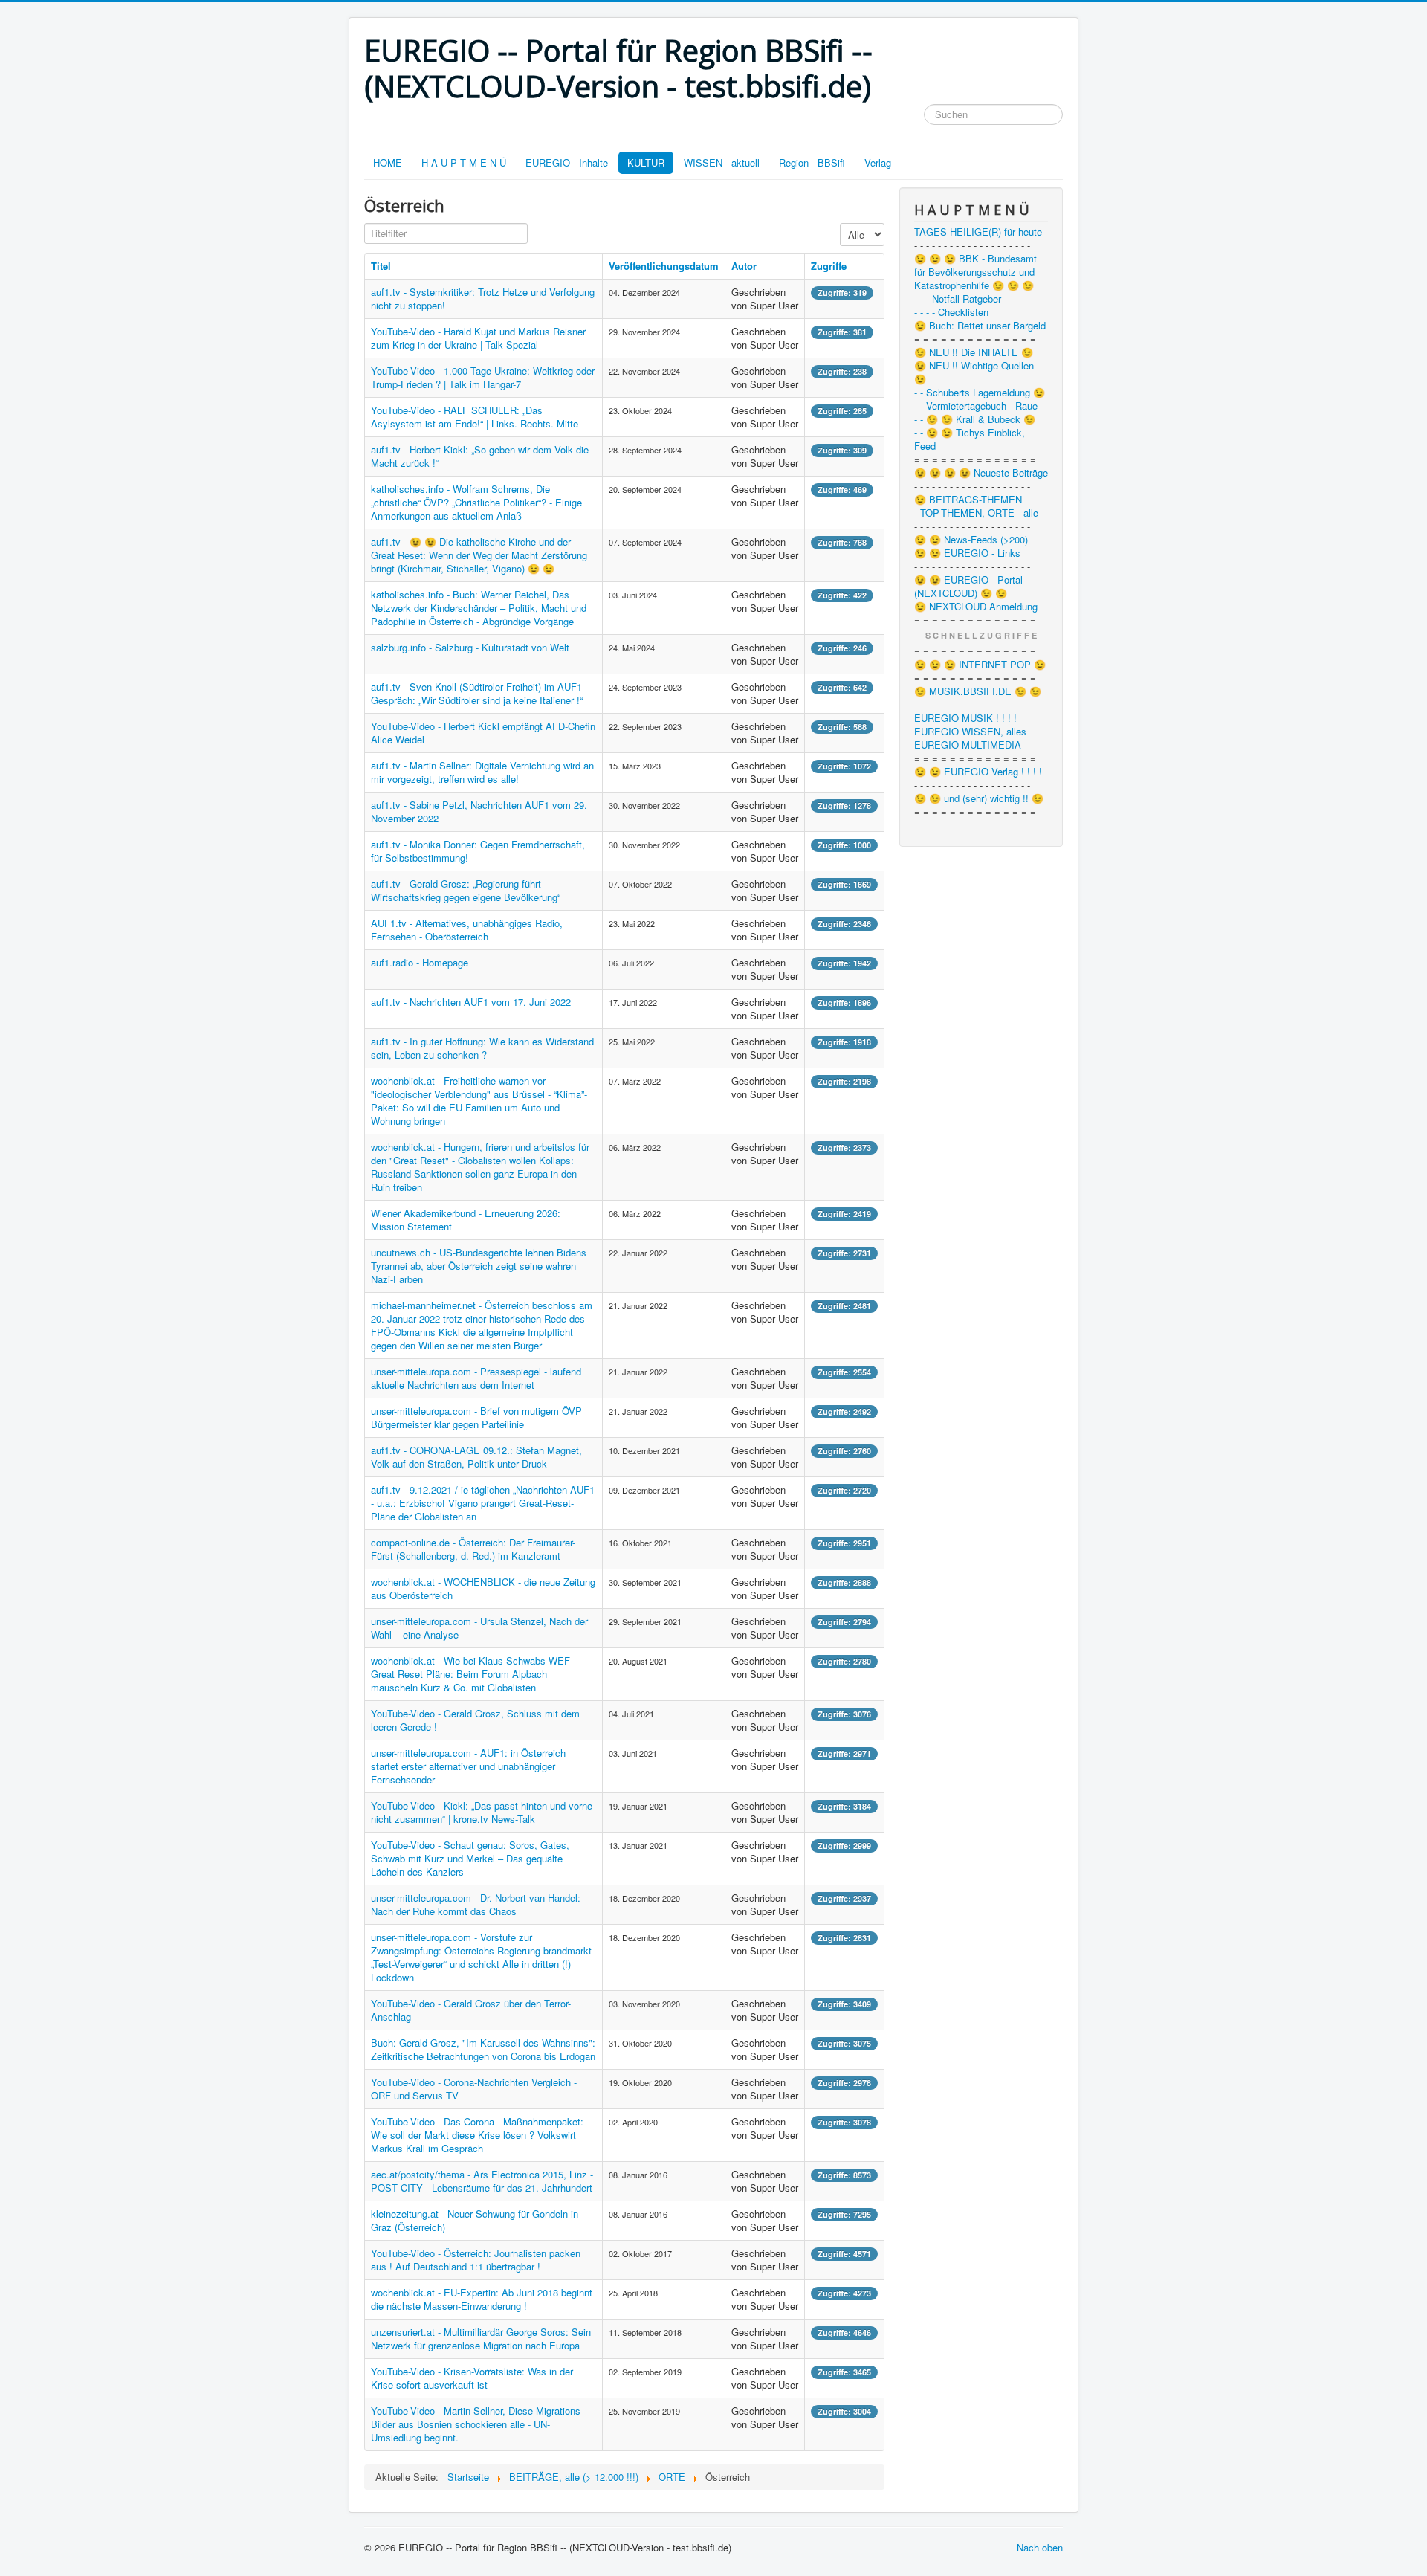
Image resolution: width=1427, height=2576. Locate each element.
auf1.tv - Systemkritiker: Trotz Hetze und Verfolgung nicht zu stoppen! (483, 298)
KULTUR (646, 162)
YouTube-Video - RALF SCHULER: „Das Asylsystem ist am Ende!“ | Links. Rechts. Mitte (475, 417)
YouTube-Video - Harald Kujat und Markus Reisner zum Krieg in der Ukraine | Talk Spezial (478, 338)
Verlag (878, 162)
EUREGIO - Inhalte (567, 162)
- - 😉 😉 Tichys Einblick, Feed (970, 439)
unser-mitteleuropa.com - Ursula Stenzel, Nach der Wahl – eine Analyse (479, 1628)
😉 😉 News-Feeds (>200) (971, 540)
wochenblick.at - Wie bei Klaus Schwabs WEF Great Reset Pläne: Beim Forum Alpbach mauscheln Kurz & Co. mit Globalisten (470, 1674)
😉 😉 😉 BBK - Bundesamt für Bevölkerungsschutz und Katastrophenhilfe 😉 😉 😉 (975, 272)
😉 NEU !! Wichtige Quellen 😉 (974, 372)
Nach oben (1040, 2547)
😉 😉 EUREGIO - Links (967, 553)
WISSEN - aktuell (722, 162)
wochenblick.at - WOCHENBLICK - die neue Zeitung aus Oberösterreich (483, 1588)
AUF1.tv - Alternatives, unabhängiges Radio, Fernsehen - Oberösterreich (467, 930)
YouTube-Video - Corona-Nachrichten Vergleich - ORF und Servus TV (474, 2089)
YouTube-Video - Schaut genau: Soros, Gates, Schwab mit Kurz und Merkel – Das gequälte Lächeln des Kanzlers (470, 1858)
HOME (388, 162)
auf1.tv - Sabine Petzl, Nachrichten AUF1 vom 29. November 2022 (479, 811)
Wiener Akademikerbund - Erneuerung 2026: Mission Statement (466, 1220)
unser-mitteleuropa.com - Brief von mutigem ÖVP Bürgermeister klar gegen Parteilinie (476, 1417)
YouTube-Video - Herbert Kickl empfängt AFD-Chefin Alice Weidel (483, 733)
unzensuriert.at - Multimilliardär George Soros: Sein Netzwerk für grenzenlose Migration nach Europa (481, 2338)
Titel (381, 266)
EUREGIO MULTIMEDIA (968, 745)
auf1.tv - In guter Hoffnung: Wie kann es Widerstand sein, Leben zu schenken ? (482, 1048)
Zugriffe (829, 266)
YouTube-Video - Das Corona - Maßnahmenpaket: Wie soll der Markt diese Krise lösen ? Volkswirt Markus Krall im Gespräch (477, 2135)
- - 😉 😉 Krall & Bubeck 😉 (975, 419)
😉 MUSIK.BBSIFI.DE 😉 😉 (978, 691)
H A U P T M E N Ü (464, 162)
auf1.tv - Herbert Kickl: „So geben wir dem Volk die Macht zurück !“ (480, 456)
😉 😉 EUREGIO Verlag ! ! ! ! (978, 772)
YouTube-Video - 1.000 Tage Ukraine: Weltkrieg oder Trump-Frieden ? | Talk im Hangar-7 (483, 377)
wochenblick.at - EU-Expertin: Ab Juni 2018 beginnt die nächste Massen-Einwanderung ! (482, 2299)
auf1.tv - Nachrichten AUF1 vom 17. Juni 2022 (471, 1002)
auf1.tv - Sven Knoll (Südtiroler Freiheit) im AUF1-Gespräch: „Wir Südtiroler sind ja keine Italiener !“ (478, 693)
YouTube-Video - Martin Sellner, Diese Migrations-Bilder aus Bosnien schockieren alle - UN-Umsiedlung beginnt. (477, 2424)
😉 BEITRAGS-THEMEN (968, 500)
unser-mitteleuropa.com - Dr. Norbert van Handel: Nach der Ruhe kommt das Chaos (476, 1904)
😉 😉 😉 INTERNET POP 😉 (980, 665)
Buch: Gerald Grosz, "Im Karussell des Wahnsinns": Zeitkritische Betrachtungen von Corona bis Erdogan (483, 2049)
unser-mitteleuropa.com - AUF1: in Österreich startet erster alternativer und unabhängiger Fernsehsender (468, 1766)
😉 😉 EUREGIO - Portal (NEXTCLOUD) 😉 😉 (968, 587)
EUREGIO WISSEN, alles (970, 732)
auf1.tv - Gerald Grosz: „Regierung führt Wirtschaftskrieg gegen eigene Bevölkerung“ (466, 890)
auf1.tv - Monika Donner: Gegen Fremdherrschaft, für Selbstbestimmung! (478, 851)
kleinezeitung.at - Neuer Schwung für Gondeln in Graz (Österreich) (475, 2220)
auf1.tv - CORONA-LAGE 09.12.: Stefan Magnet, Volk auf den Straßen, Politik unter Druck (476, 1457)
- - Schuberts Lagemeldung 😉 (980, 393)
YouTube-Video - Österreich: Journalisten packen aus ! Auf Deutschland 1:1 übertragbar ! (476, 2260)
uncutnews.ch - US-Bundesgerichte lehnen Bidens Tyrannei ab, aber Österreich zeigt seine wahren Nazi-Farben (479, 1266)
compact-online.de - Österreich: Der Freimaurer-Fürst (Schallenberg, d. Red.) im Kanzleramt (473, 1549)
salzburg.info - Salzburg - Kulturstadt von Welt (470, 647)
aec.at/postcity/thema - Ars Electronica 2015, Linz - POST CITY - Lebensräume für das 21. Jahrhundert (482, 2181)
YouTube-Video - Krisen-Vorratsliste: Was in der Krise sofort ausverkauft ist (472, 2378)
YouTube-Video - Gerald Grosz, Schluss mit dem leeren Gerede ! (475, 1720)
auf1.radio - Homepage (420, 962)
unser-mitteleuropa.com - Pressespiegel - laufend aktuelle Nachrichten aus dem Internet (476, 1378)
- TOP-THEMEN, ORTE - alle (976, 513)
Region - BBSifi (812, 162)
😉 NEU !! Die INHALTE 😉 (974, 352)
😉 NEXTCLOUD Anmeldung (976, 607)
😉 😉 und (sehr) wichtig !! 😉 (979, 798)
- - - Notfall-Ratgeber (958, 299)
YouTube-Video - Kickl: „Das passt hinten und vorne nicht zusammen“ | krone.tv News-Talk (482, 1812)
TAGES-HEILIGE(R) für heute (978, 232)
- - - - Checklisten (951, 312)
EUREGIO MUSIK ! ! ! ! (965, 718)
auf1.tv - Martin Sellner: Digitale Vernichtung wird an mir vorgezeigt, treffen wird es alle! (482, 772)
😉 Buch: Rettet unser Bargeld (980, 326)
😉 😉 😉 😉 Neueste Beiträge (981, 473)
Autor (744, 266)
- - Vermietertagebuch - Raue (976, 406)
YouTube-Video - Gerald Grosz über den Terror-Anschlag (471, 2010)
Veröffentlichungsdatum (664, 266)
